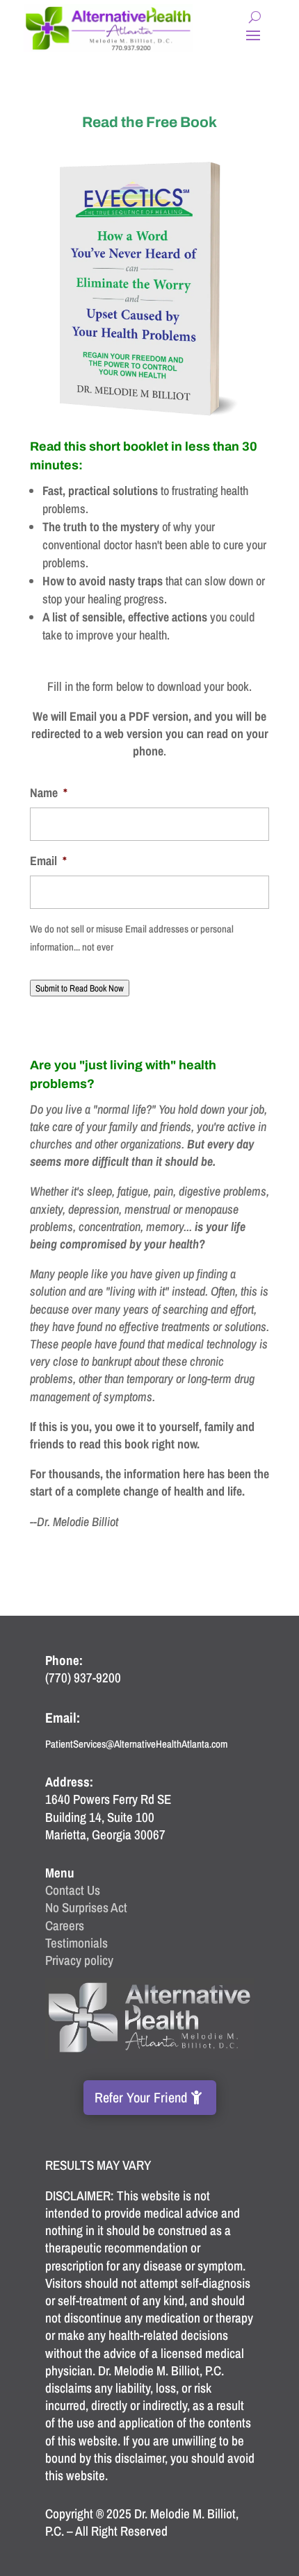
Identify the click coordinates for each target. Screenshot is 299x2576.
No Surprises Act (86, 1907)
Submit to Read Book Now (80, 988)
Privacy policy (79, 1960)
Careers (65, 1925)
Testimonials (76, 1943)
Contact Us (73, 1890)
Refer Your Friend (141, 2097)
